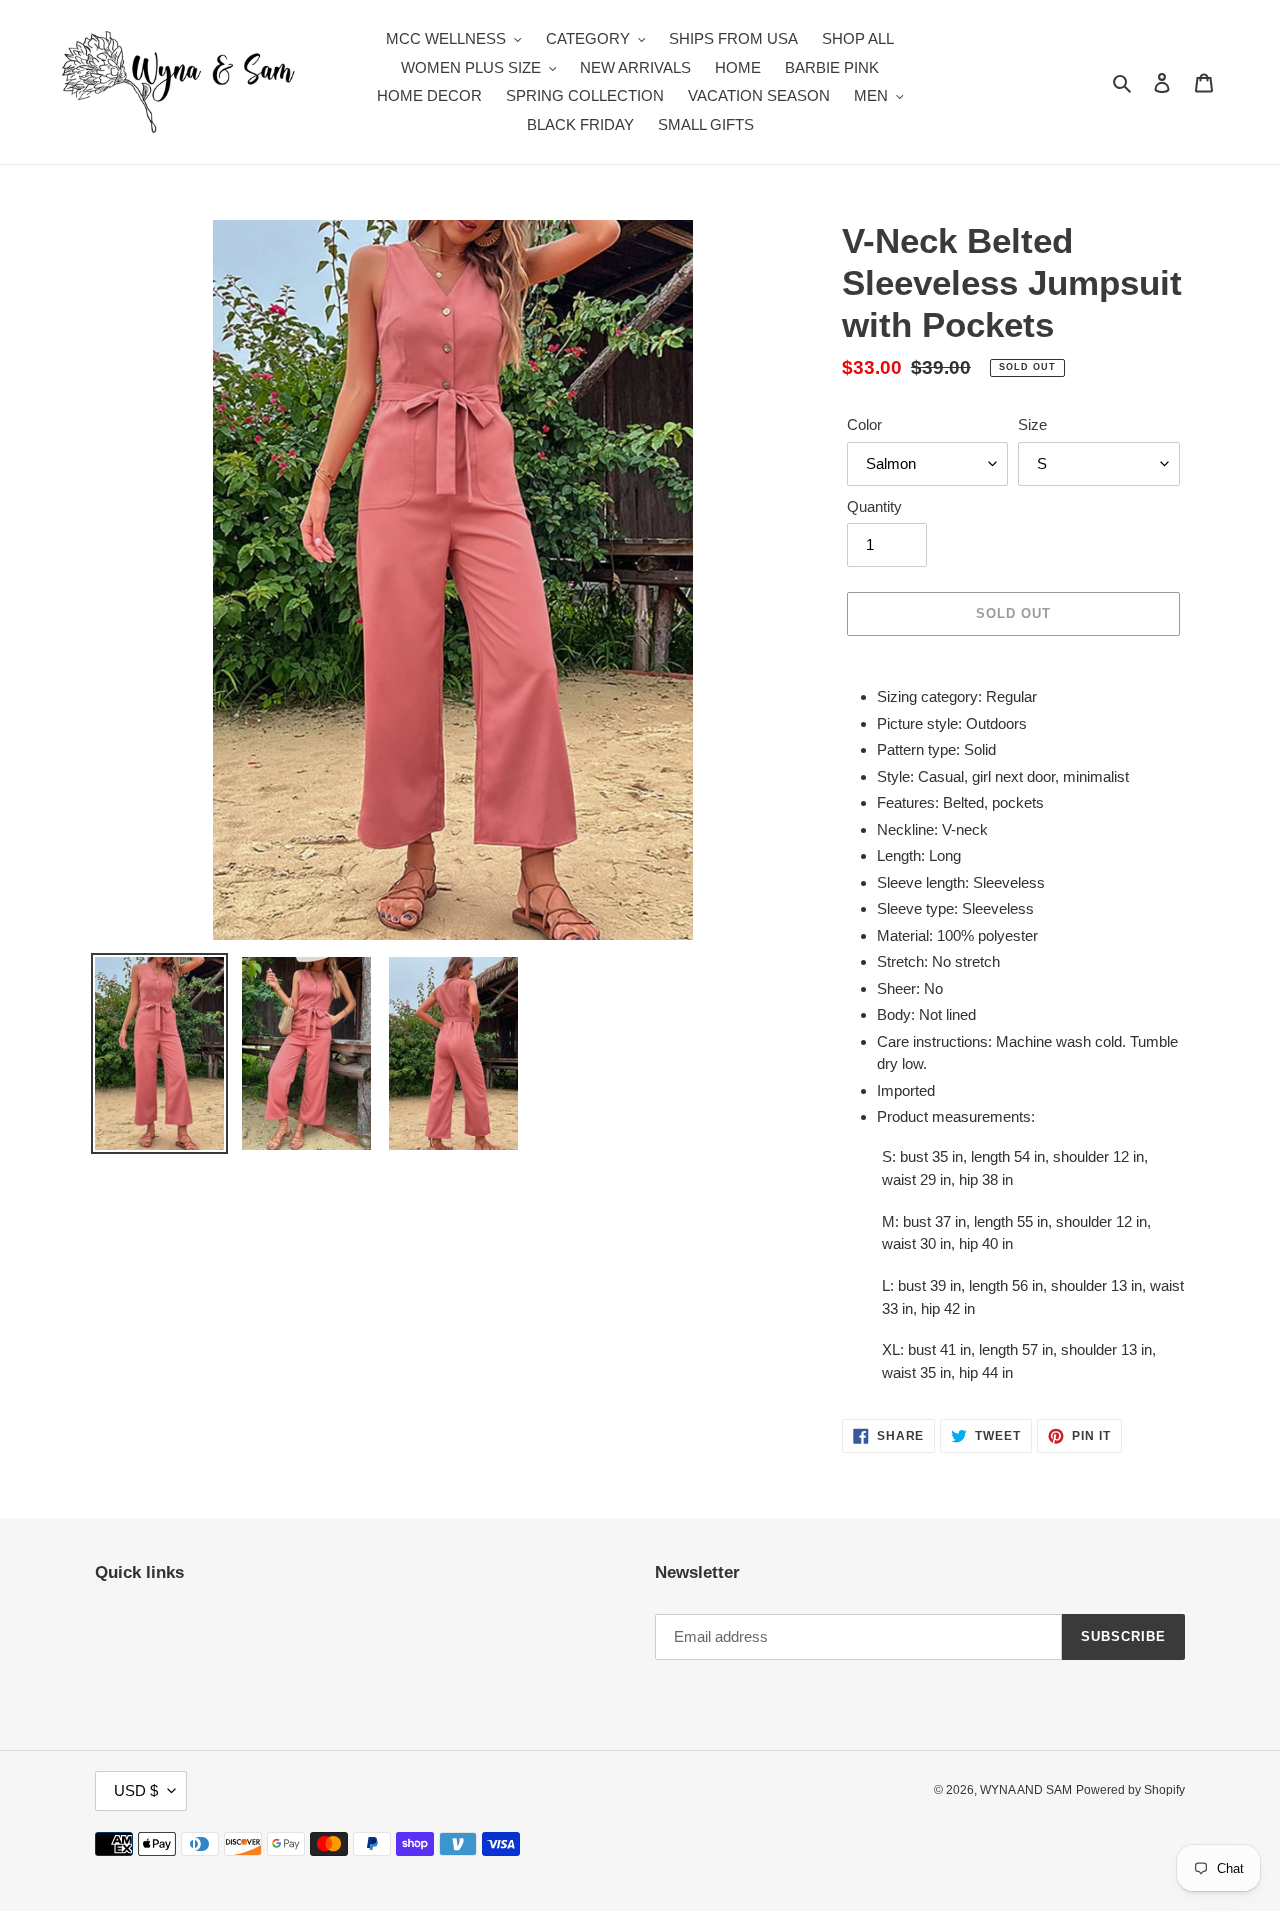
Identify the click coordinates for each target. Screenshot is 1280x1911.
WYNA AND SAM (1026, 1790)
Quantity (874, 506)
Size (1032, 424)
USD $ (136, 1790)
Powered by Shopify (1130, 1790)
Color (864, 424)
